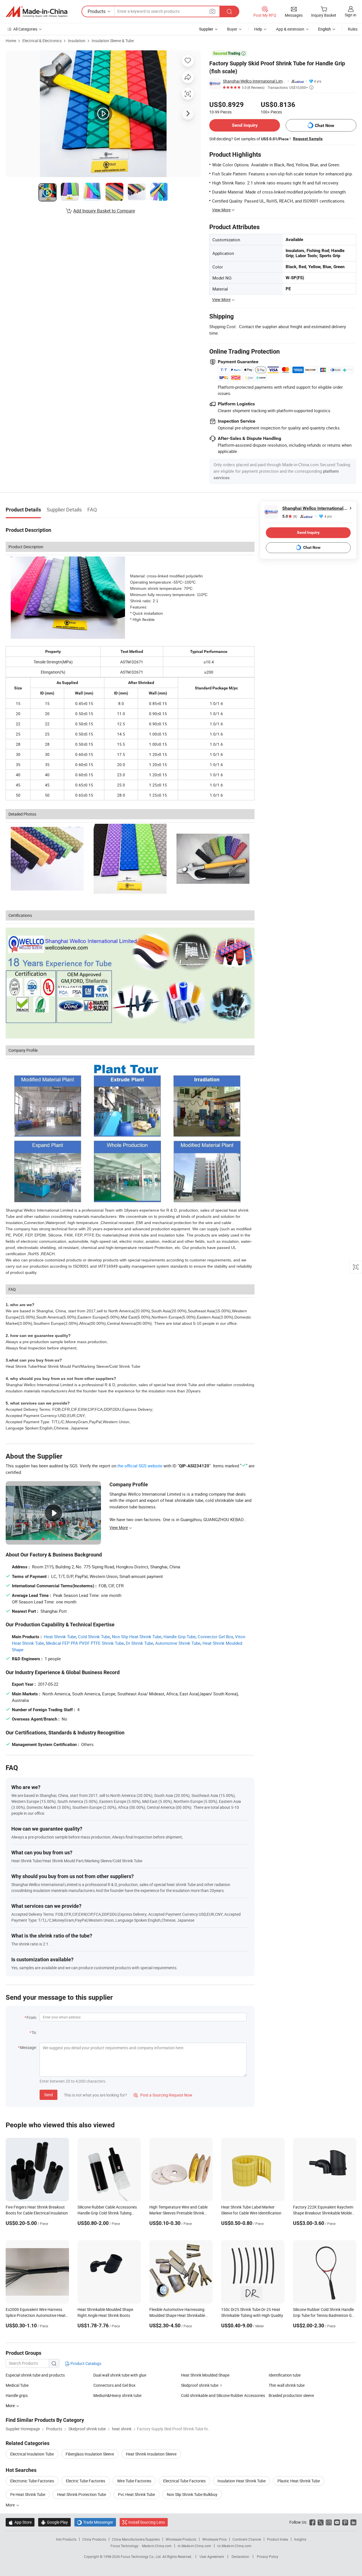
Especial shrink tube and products (35, 2375)
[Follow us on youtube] (337, 2522)
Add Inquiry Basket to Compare (104, 211)
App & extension (290, 29)
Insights (300, 2539)
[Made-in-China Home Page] (36, 12)
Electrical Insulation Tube (32, 2454)
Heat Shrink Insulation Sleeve (151, 2454)
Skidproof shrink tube (200, 2385)
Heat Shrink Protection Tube (82, 2494)
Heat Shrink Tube (60, 1637)
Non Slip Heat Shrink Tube (137, 1637)
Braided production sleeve (291, 2395)
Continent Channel (247, 2539)
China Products (94, 2539)
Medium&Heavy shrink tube (117, 2395)
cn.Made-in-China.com (234, 2546)
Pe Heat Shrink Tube (28, 2494)
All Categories (25, 29)
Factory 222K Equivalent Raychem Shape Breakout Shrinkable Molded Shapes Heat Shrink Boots (324, 2213)
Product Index (278, 2539)
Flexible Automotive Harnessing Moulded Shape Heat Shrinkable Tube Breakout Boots (177, 2315)
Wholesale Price (214, 2539)
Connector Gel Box (215, 1637)
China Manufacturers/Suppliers (136, 2539)
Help (258, 29)
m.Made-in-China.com (194, 2546)
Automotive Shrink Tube (178, 1643)
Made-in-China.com (157, 2546)
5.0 (290, 516)
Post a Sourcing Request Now (163, 2095)
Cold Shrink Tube (94, 1637)
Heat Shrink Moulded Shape (205, 2375)
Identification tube (285, 2375)
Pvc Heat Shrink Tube (136, 2494)
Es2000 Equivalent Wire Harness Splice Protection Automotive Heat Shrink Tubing (36, 2315)
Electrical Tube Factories (184, 2481)
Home (11, 41)
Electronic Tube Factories (32, 2481)
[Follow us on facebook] (312, 2522)
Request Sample (308, 139)
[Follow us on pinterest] (345, 2522)
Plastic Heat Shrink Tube (299, 2481)
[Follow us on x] (321, 2522)
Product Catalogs (85, 2363)
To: (34, 2032)
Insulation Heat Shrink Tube (242, 2481)
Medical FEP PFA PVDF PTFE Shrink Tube (85, 1643)
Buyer (232, 29)
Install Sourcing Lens (147, 2522)
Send (49, 2095)
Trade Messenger (95, 2522)
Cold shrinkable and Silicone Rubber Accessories (223, 2395)
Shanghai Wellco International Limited (254, 81)
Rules (353, 29)
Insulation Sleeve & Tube (113, 41)
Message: (28, 2047)
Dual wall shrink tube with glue (120, 2375)
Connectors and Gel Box (114, 2385)
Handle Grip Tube (180, 1637)
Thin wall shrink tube (287, 2385)
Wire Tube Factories (134, 2481)
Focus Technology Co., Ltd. (142, 2556)
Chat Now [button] (325, 125)
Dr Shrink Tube (140, 1643)
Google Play (54, 2522)
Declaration (240, 2556)
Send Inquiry (245, 125)
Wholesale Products (181, 2539)
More (11, 2505)
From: (32, 2017)
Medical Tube (17, 2385)
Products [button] (97, 11)
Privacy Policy (268, 2556)
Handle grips (17, 2395)
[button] (212, 11)
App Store (20, 2522)
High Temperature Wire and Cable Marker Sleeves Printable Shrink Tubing (178, 2213)
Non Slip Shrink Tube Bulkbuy (192, 2494)
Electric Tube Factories (86, 2481)
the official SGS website (140, 1466)
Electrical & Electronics (42, 41)
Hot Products (66, 2539)
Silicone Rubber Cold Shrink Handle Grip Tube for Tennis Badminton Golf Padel (325, 2315)
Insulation (77, 41)
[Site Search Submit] (229, 11)
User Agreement (212, 2556)
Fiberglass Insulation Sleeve (90, 2454)
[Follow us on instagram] (329, 2522)
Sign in (351, 15)
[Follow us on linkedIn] (353, 2522)
